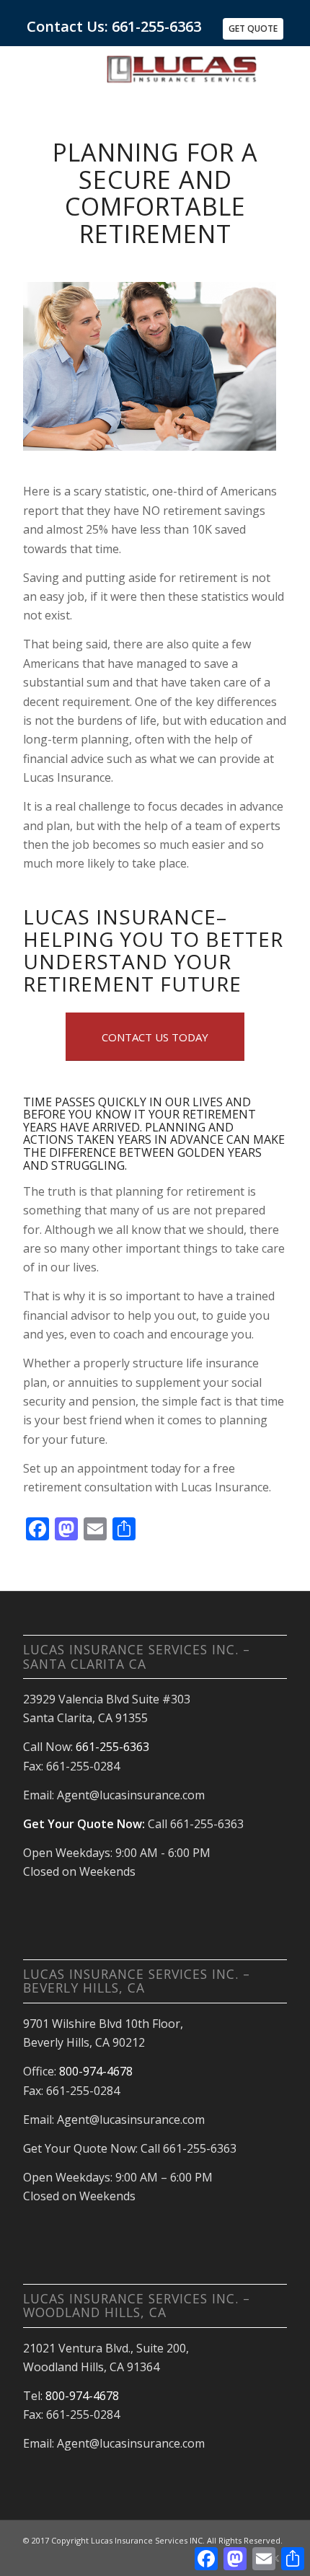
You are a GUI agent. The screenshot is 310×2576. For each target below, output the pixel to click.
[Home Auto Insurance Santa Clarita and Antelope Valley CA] (181, 74)
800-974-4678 (96, 2071)
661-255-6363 (112, 1747)
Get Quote (253, 28)
